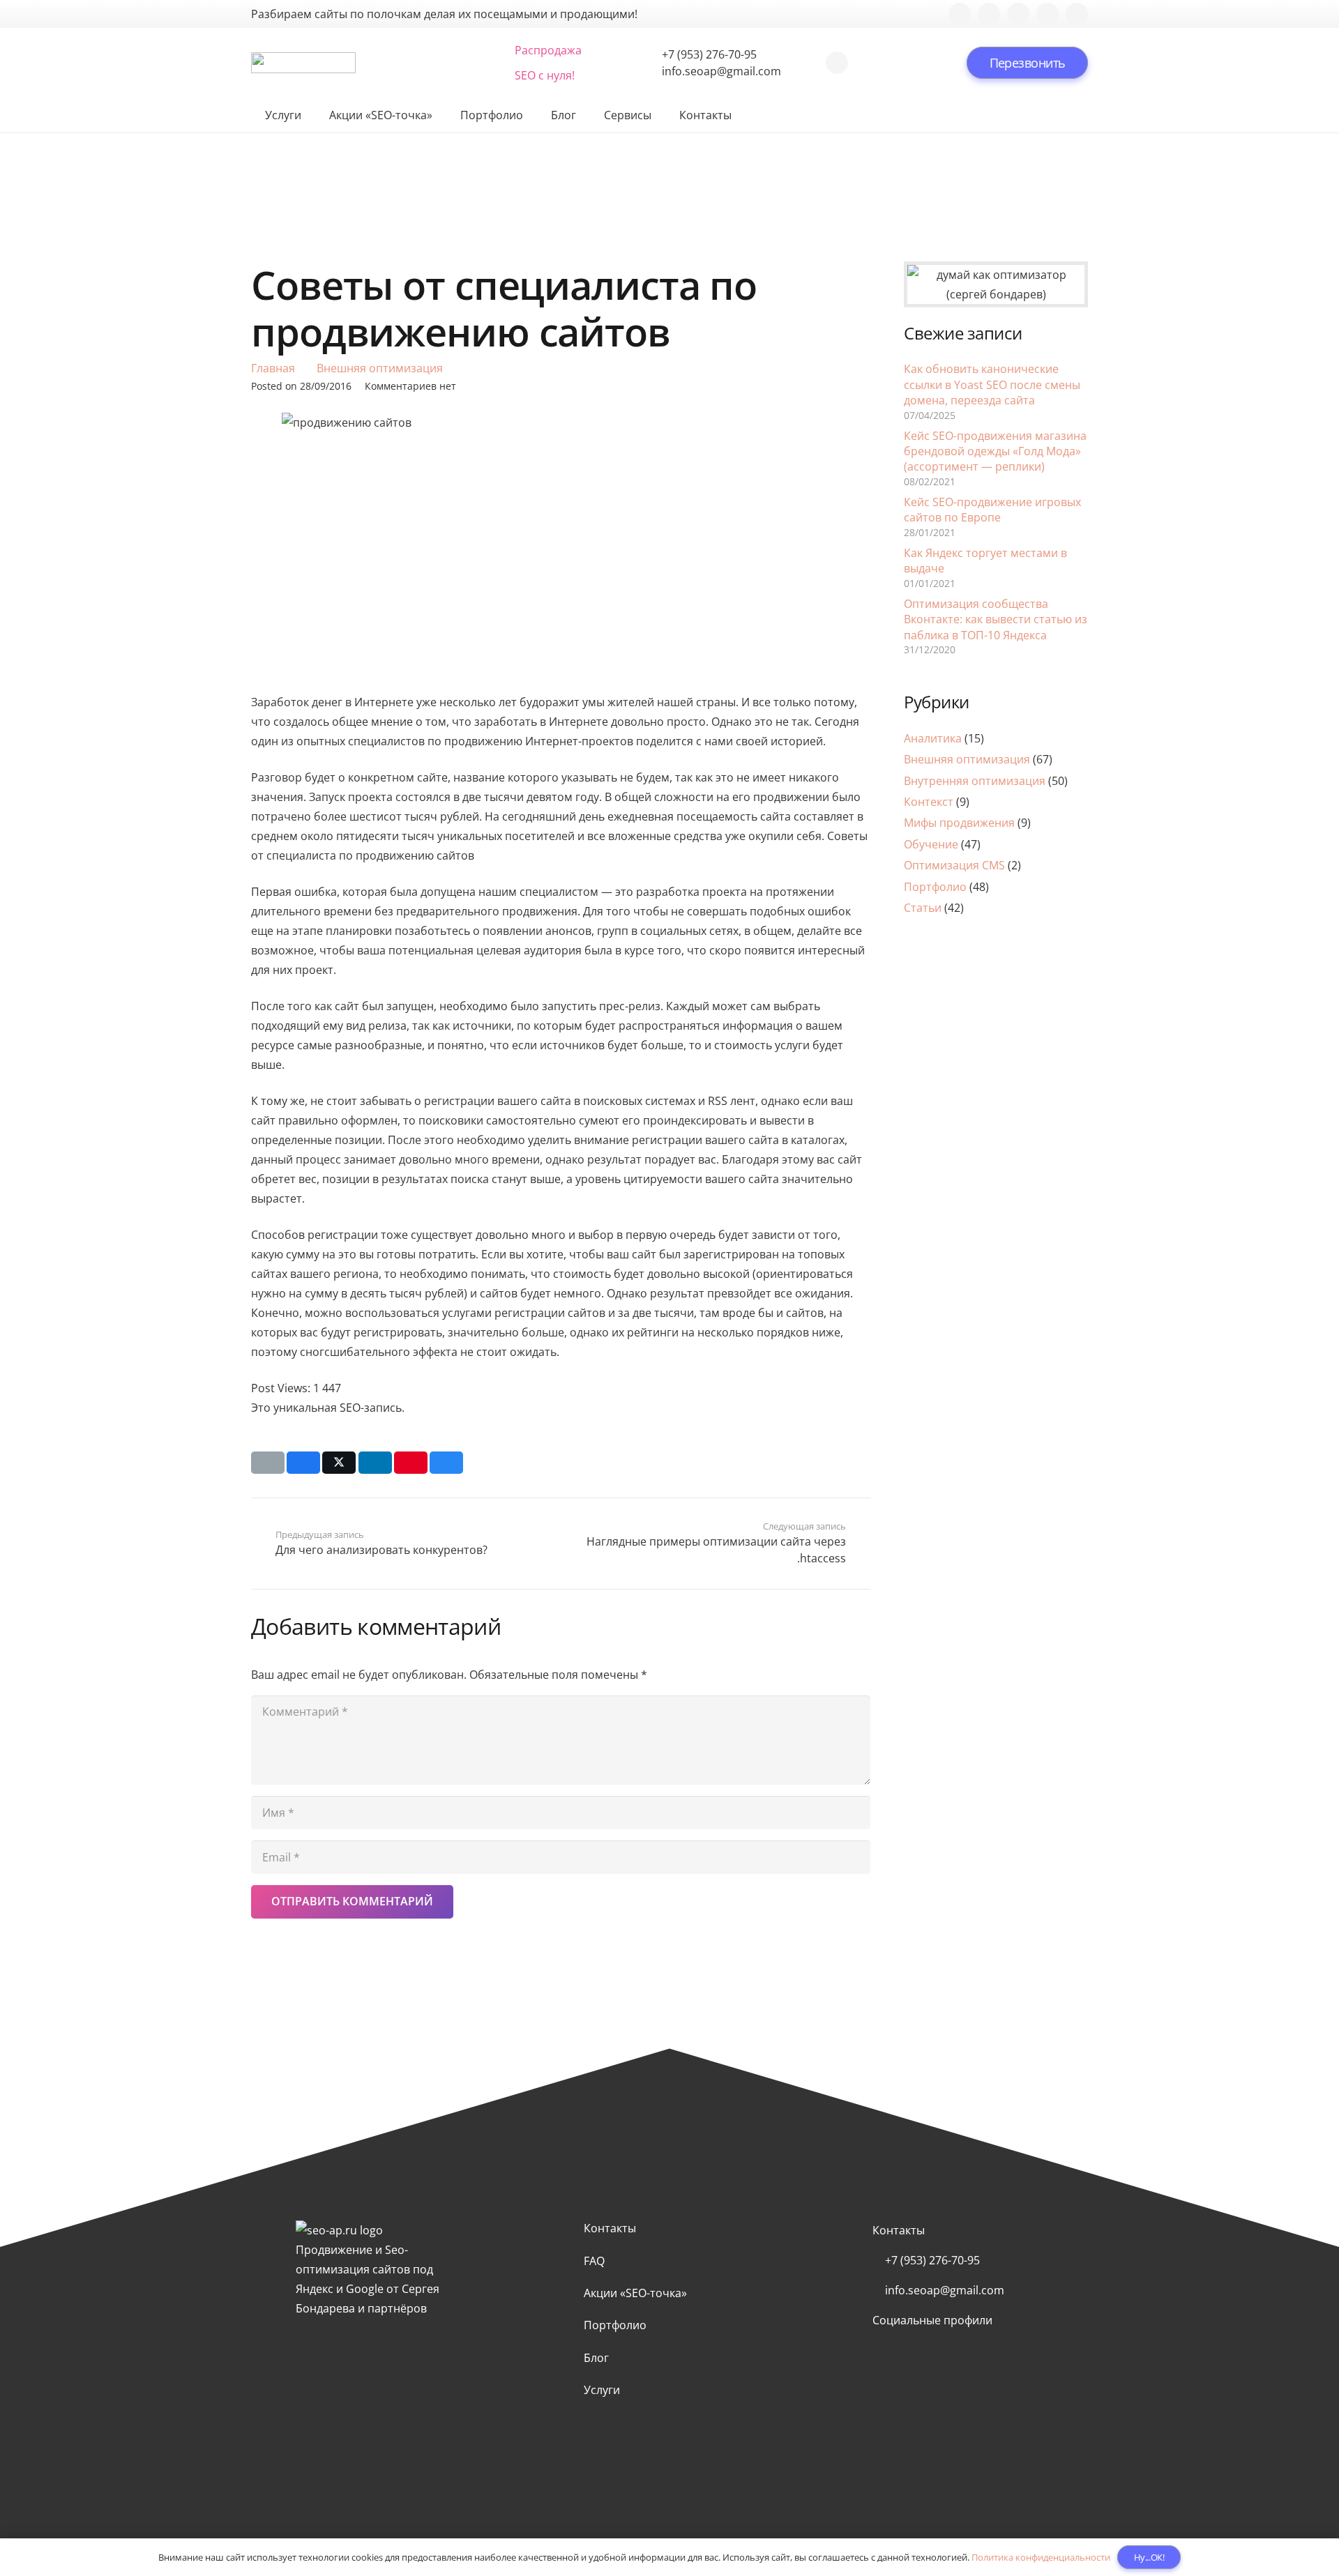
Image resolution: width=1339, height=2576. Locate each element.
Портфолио (935, 887)
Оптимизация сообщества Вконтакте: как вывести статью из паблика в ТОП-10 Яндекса (996, 619)
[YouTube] (1047, 14)
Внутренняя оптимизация (975, 781)
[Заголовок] (1077, 14)
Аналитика (933, 738)
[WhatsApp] (837, 63)
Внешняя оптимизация (967, 759)
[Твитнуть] (339, 1463)
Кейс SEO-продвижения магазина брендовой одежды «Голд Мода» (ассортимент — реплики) (995, 451)
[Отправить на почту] (268, 1463)
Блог (596, 2358)
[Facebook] (960, 14)
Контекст (929, 802)
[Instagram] (1018, 14)
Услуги (602, 2390)
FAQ (594, 2261)
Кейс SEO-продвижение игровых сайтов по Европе (992, 510)
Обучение (931, 844)
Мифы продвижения (959, 823)
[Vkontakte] (989, 14)
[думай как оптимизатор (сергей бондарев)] (996, 284)
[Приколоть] (411, 1463)
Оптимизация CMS (954, 865)
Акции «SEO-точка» (635, 2293)
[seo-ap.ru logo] (303, 63)
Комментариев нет (410, 386)
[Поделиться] (303, 1463)
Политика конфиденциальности (1041, 2557)
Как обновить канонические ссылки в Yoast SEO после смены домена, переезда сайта (992, 384)
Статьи (923, 908)
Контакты (610, 2228)
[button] (385, 63)
